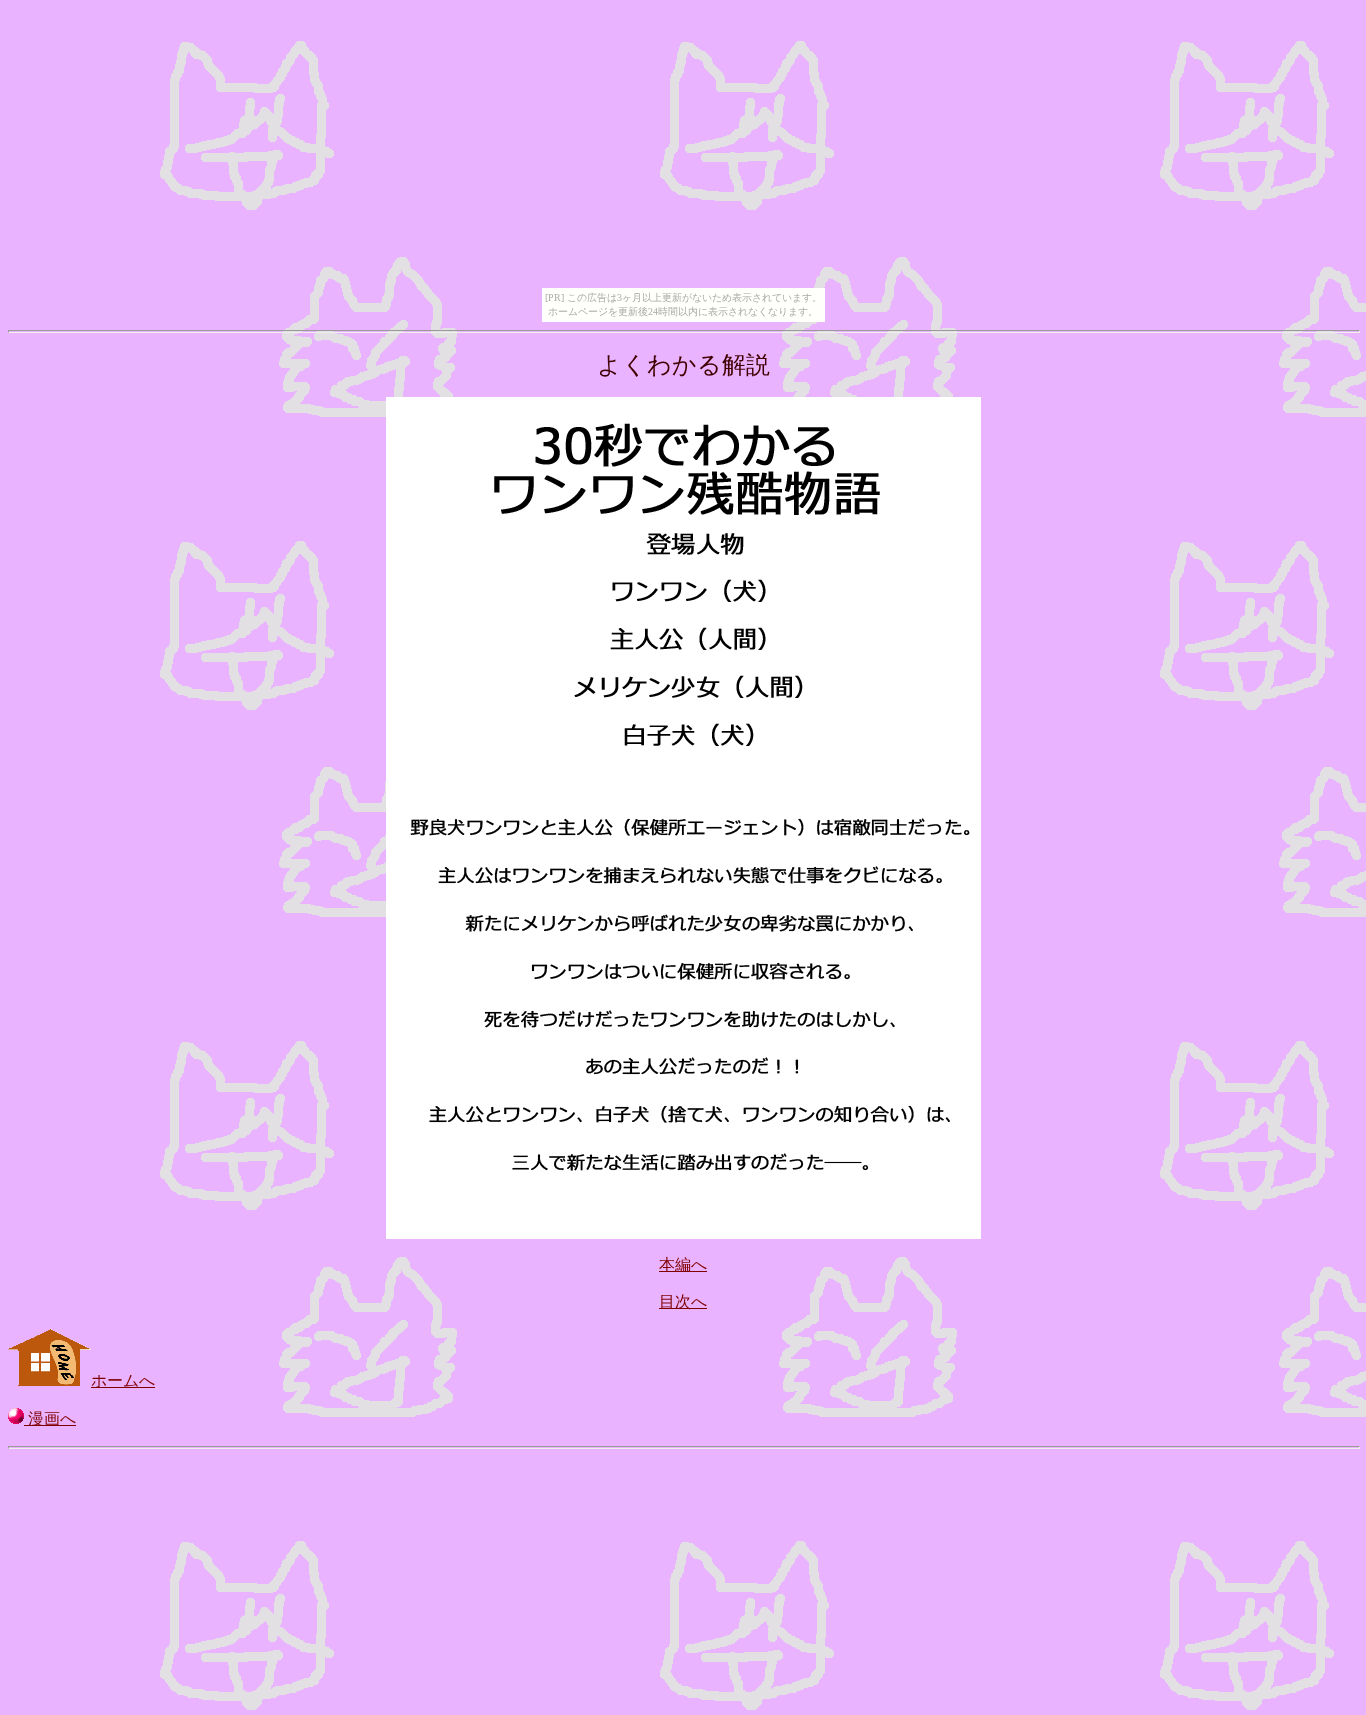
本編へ (683, 1264)
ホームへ (123, 1380)
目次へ (683, 1301)
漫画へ (50, 1418)
